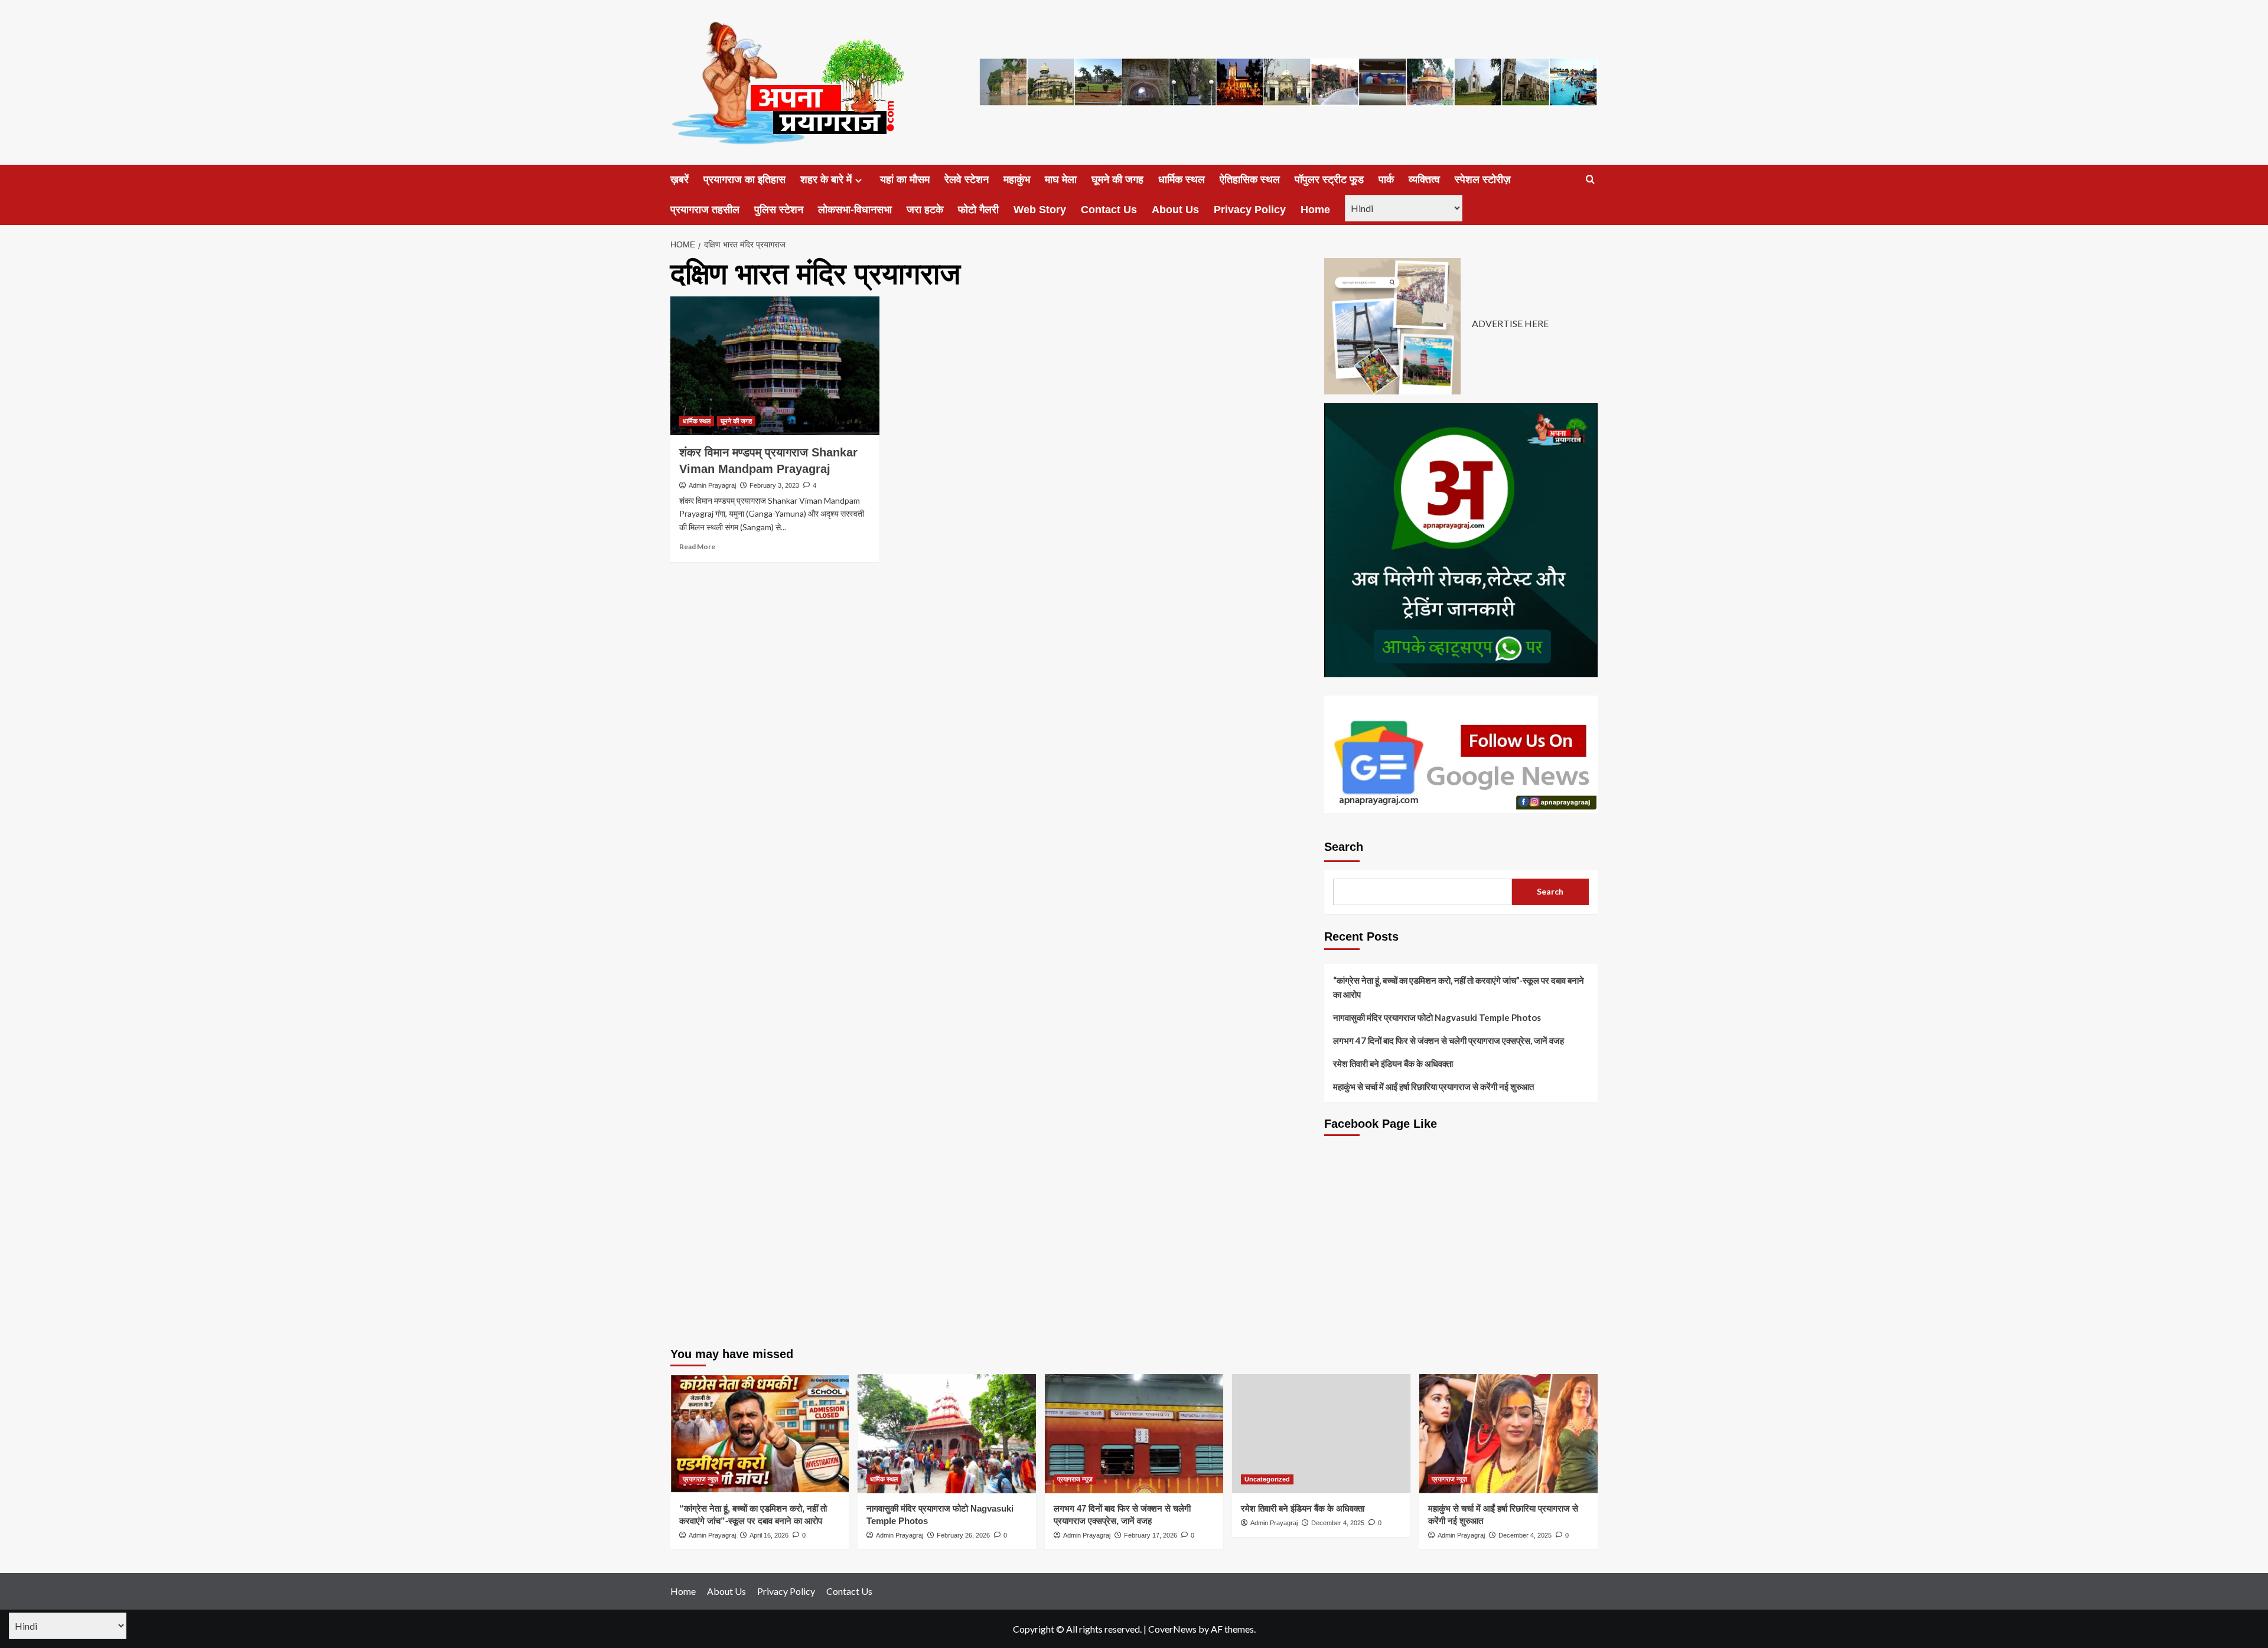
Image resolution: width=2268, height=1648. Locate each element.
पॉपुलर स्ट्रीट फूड (1329, 180)
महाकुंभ (1017, 180)
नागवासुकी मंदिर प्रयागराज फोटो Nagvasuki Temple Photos (1437, 1017)
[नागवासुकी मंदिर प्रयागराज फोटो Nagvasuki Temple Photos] (947, 1433)
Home (1315, 210)
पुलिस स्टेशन (779, 210)
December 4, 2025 (1338, 1523)
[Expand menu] (858, 180)
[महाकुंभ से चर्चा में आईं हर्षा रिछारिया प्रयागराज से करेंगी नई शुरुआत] (1508, 1433)
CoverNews (1172, 1629)
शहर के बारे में (826, 180)
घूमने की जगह (1117, 180)
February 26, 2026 (963, 1535)
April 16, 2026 (769, 1535)
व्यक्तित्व (1424, 180)
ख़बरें (680, 180)
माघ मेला (1061, 180)
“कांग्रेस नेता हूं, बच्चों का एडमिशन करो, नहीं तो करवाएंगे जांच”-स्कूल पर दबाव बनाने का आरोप (1459, 987)
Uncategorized (1267, 1479)
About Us (1175, 210)
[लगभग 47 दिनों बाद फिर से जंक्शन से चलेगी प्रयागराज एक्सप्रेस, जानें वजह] (1134, 1433)
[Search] (1590, 180)
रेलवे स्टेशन (967, 180)
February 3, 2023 (774, 485)
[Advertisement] (1461, 1250)
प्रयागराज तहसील (705, 210)
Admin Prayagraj (712, 485)
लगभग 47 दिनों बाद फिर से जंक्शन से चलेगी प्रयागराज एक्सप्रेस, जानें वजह (1449, 1040)
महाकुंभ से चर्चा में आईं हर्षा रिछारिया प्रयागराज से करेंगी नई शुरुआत (1433, 1086)
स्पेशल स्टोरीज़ (1483, 180)
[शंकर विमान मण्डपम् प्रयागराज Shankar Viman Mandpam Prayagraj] (775, 366)
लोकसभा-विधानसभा (855, 210)
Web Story (1040, 210)
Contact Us (1109, 210)
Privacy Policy (1250, 210)
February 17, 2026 (1151, 1535)
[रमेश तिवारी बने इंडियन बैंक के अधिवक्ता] (1321, 1433)
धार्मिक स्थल (1182, 180)
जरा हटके (925, 210)
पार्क (1386, 180)
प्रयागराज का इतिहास (744, 180)
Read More (697, 546)
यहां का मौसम (905, 180)
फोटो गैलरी (978, 210)
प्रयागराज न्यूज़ (700, 1479)
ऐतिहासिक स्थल (1250, 180)
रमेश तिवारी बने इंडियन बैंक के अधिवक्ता (1393, 1063)
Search (1344, 847)
